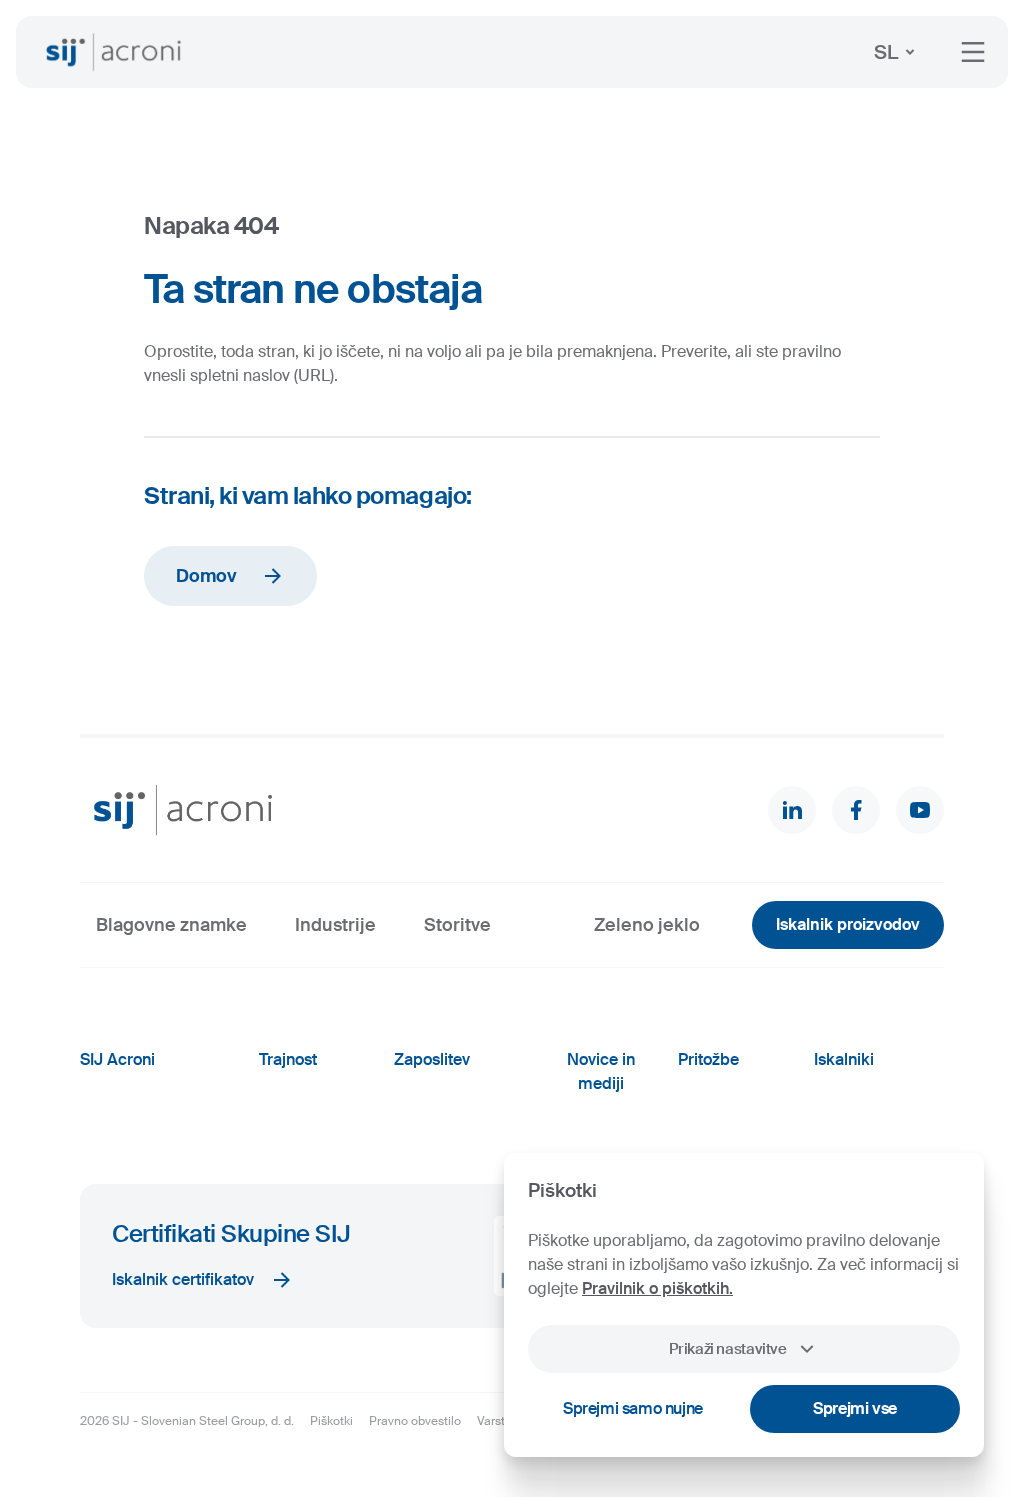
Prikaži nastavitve (727, 1349)
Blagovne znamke (171, 925)
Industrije (335, 925)
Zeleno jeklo (647, 925)
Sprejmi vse (855, 1408)
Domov (206, 576)
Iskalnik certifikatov (183, 1279)
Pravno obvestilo (415, 1421)
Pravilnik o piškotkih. (657, 1288)
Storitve (457, 925)
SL (886, 52)
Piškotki (331, 1421)
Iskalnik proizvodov (848, 924)
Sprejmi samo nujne (633, 1408)
